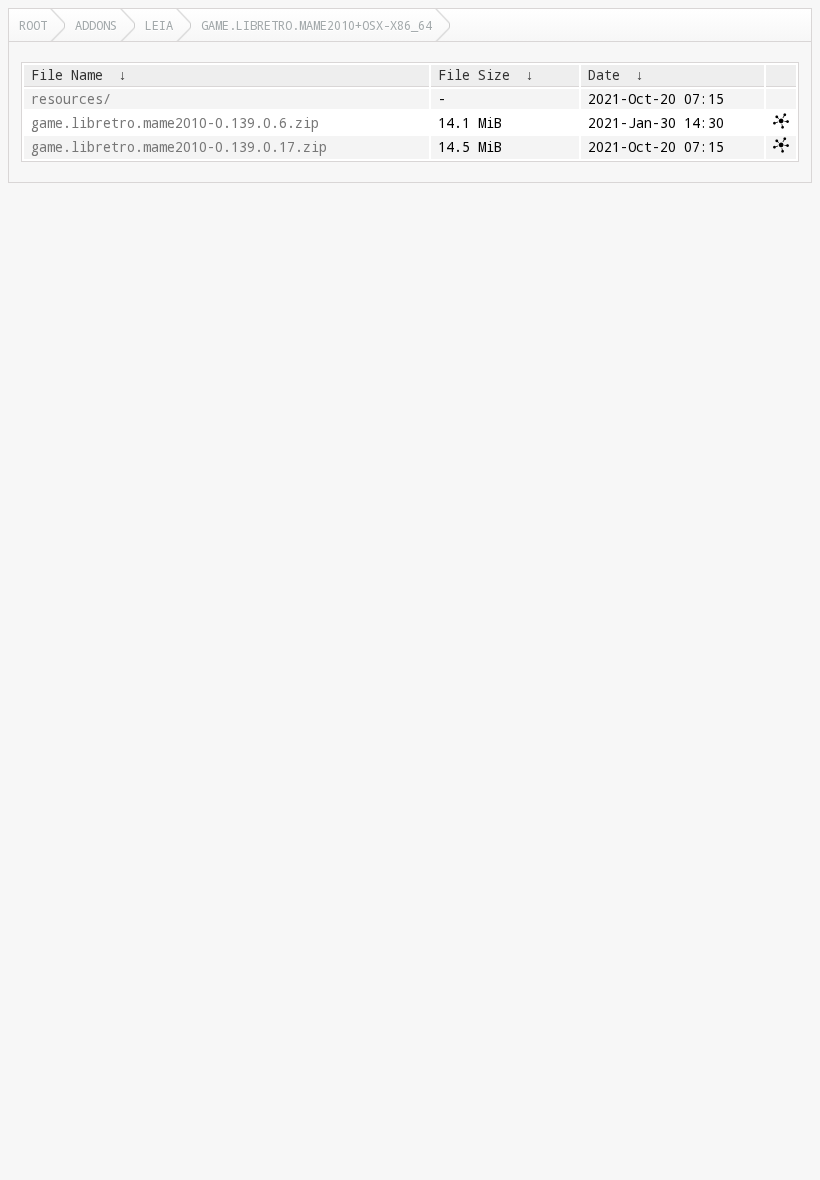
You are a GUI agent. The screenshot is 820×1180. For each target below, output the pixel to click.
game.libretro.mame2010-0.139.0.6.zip (175, 123)
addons (96, 25)
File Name (67, 75)
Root (33, 25)
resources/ (71, 99)
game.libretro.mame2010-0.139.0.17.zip (179, 147)
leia (159, 25)
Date (604, 75)
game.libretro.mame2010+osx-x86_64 (316, 25)
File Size (474, 75)
